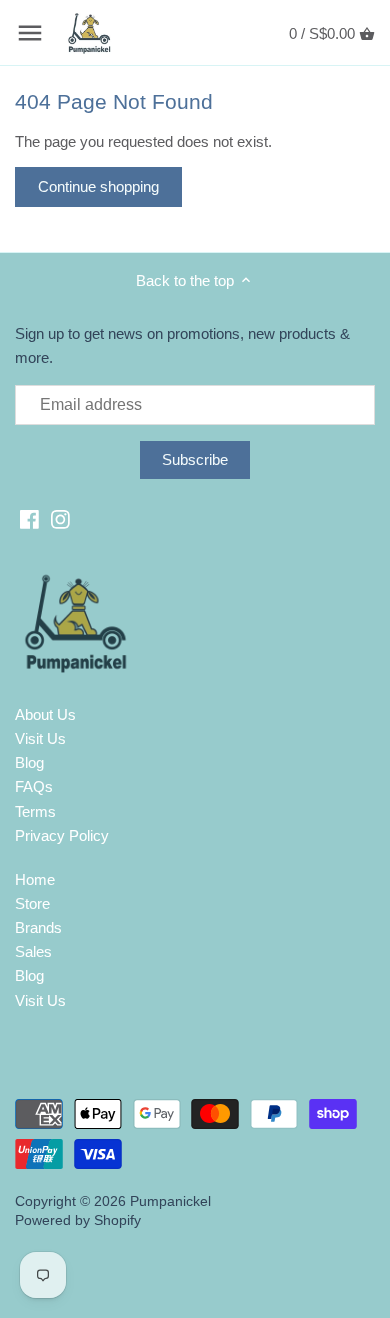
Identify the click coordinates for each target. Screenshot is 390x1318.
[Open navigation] (30, 33)
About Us (45, 714)
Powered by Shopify (78, 1220)
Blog (29, 762)
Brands (38, 927)
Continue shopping (98, 186)
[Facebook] (29, 518)
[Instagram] (60, 518)
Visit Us (40, 738)
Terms (35, 811)
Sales (33, 951)
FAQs (34, 786)
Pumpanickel (170, 1201)
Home (35, 879)
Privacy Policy (62, 835)
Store (32, 903)
